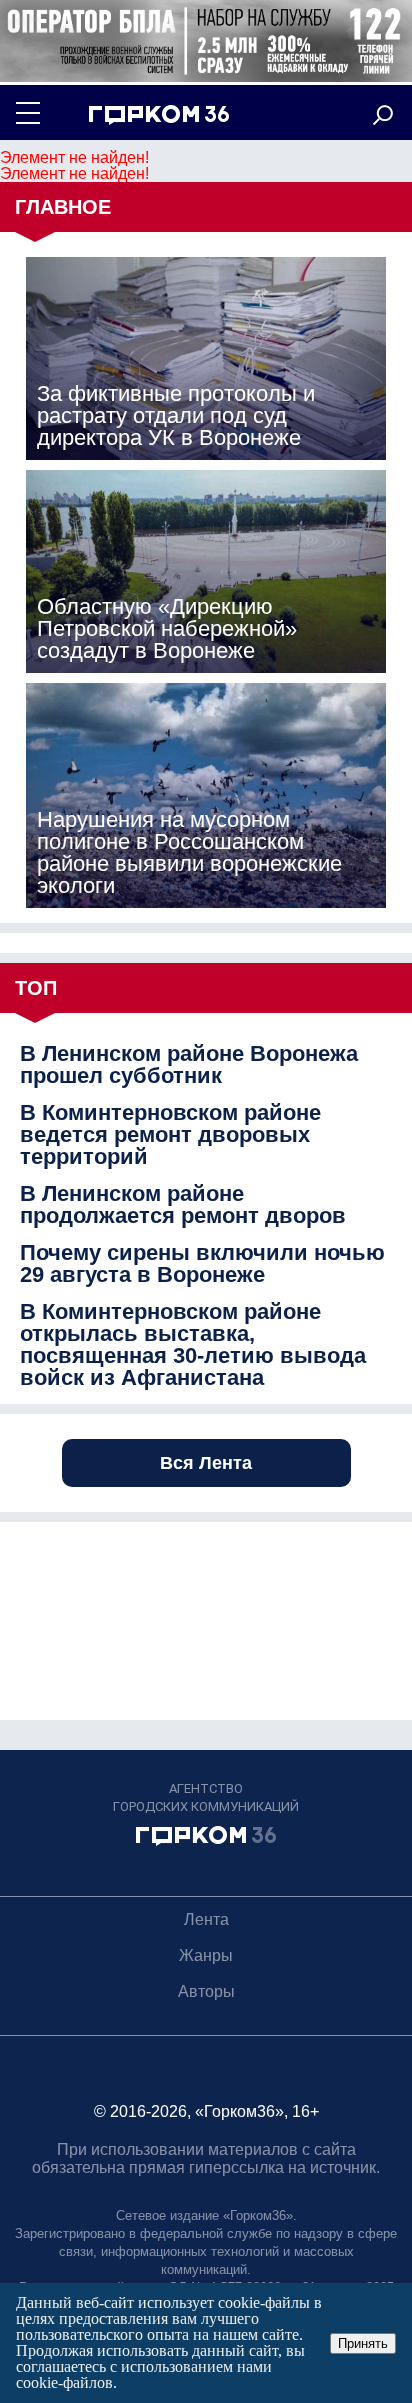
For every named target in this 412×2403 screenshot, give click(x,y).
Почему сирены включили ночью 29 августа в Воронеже (202, 1264)
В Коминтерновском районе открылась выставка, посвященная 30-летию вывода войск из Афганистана (193, 1345)
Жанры (206, 1955)
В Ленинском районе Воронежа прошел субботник (189, 1065)
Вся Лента (206, 1463)
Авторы (206, 1991)
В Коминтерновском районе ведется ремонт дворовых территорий (170, 1135)
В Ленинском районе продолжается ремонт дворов (183, 1205)
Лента (206, 1919)
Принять (363, 2343)
